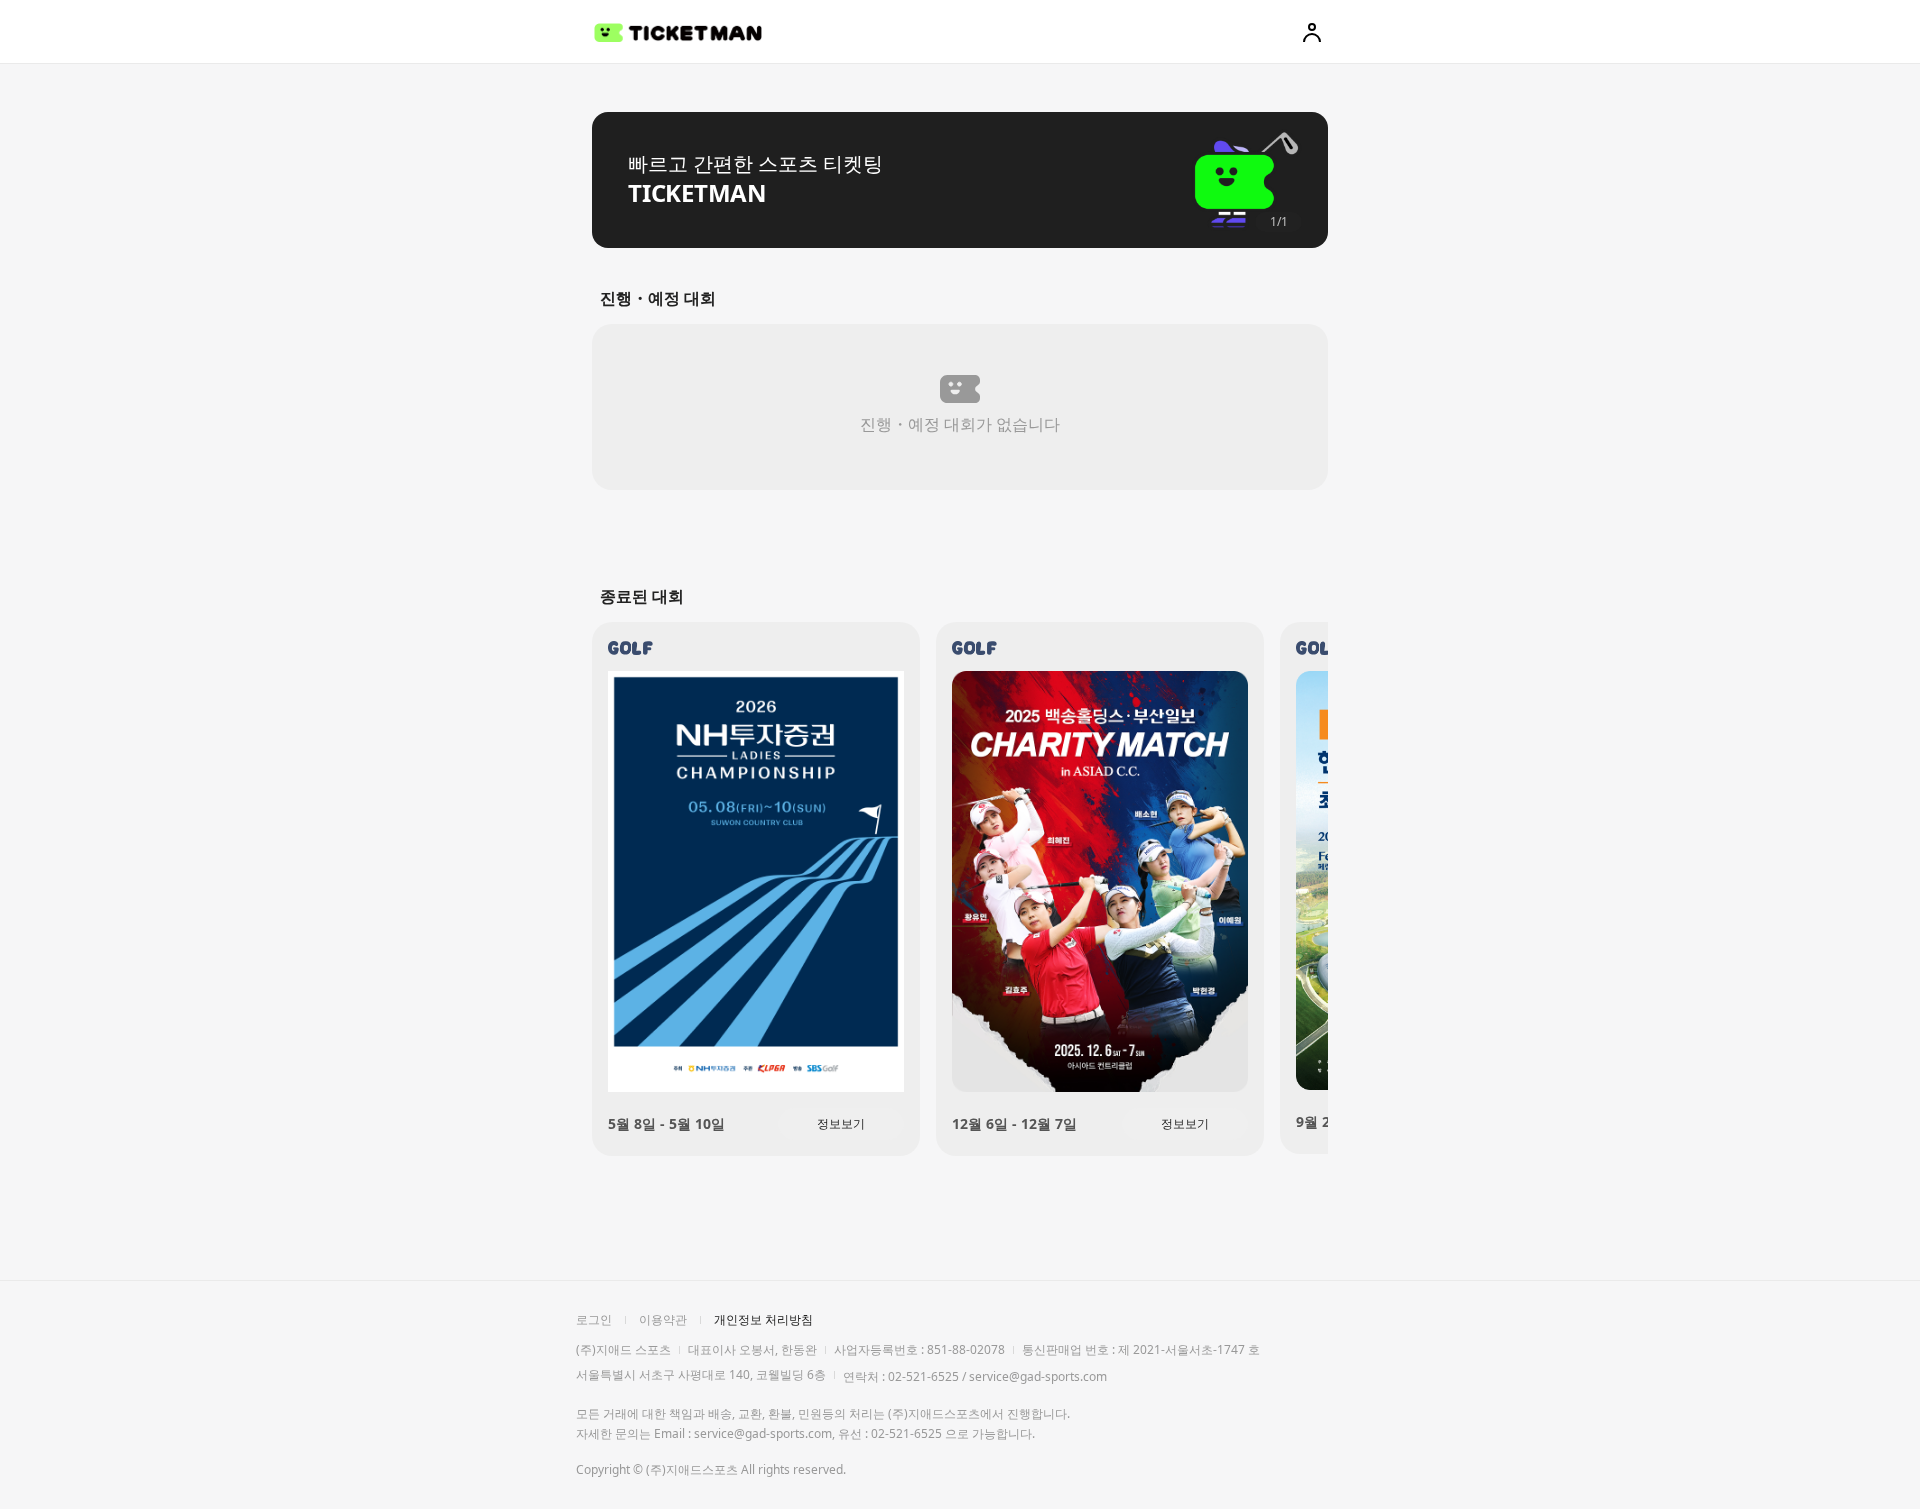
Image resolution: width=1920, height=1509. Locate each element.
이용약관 (663, 1320)
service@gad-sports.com (1038, 1376)
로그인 (594, 1320)
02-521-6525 (923, 1376)
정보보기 (841, 1123)
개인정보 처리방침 (763, 1320)
